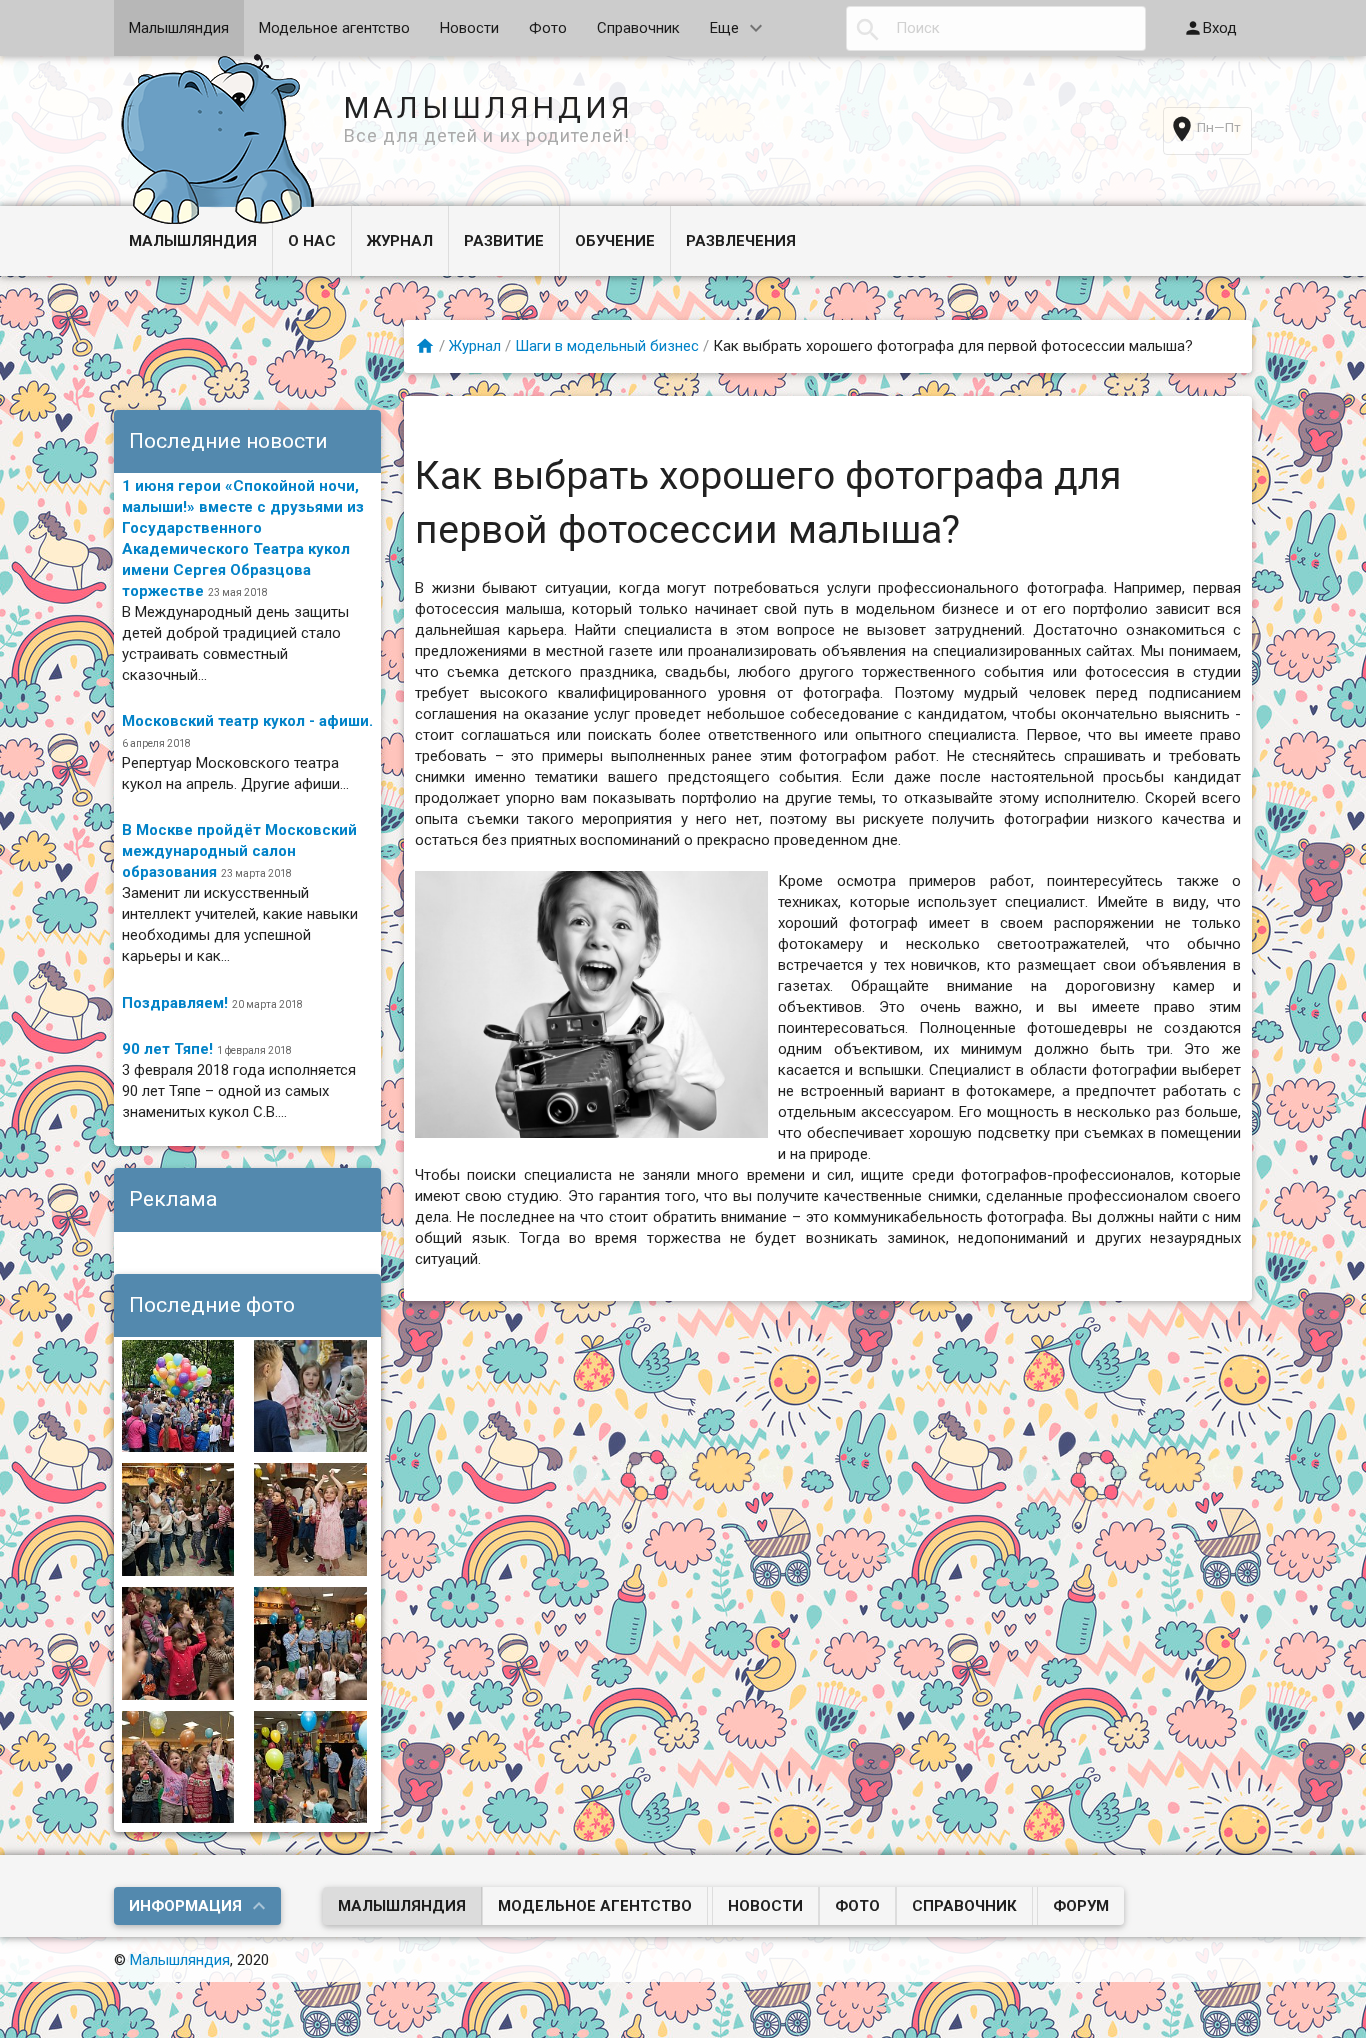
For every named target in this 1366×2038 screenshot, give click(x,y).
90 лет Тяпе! (167, 1049)
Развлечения (741, 241)
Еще (724, 28)
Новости (469, 28)
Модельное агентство (334, 28)
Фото (548, 28)
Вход (1220, 28)
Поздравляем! (175, 1003)
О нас (312, 241)
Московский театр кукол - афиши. (247, 721)
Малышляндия (179, 28)
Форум (1081, 1906)
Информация (185, 1906)
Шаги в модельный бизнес (607, 346)
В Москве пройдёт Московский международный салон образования (239, 851)
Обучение (615, 241)
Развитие (504, 241)
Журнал (400, 241)
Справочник (638, 28)
